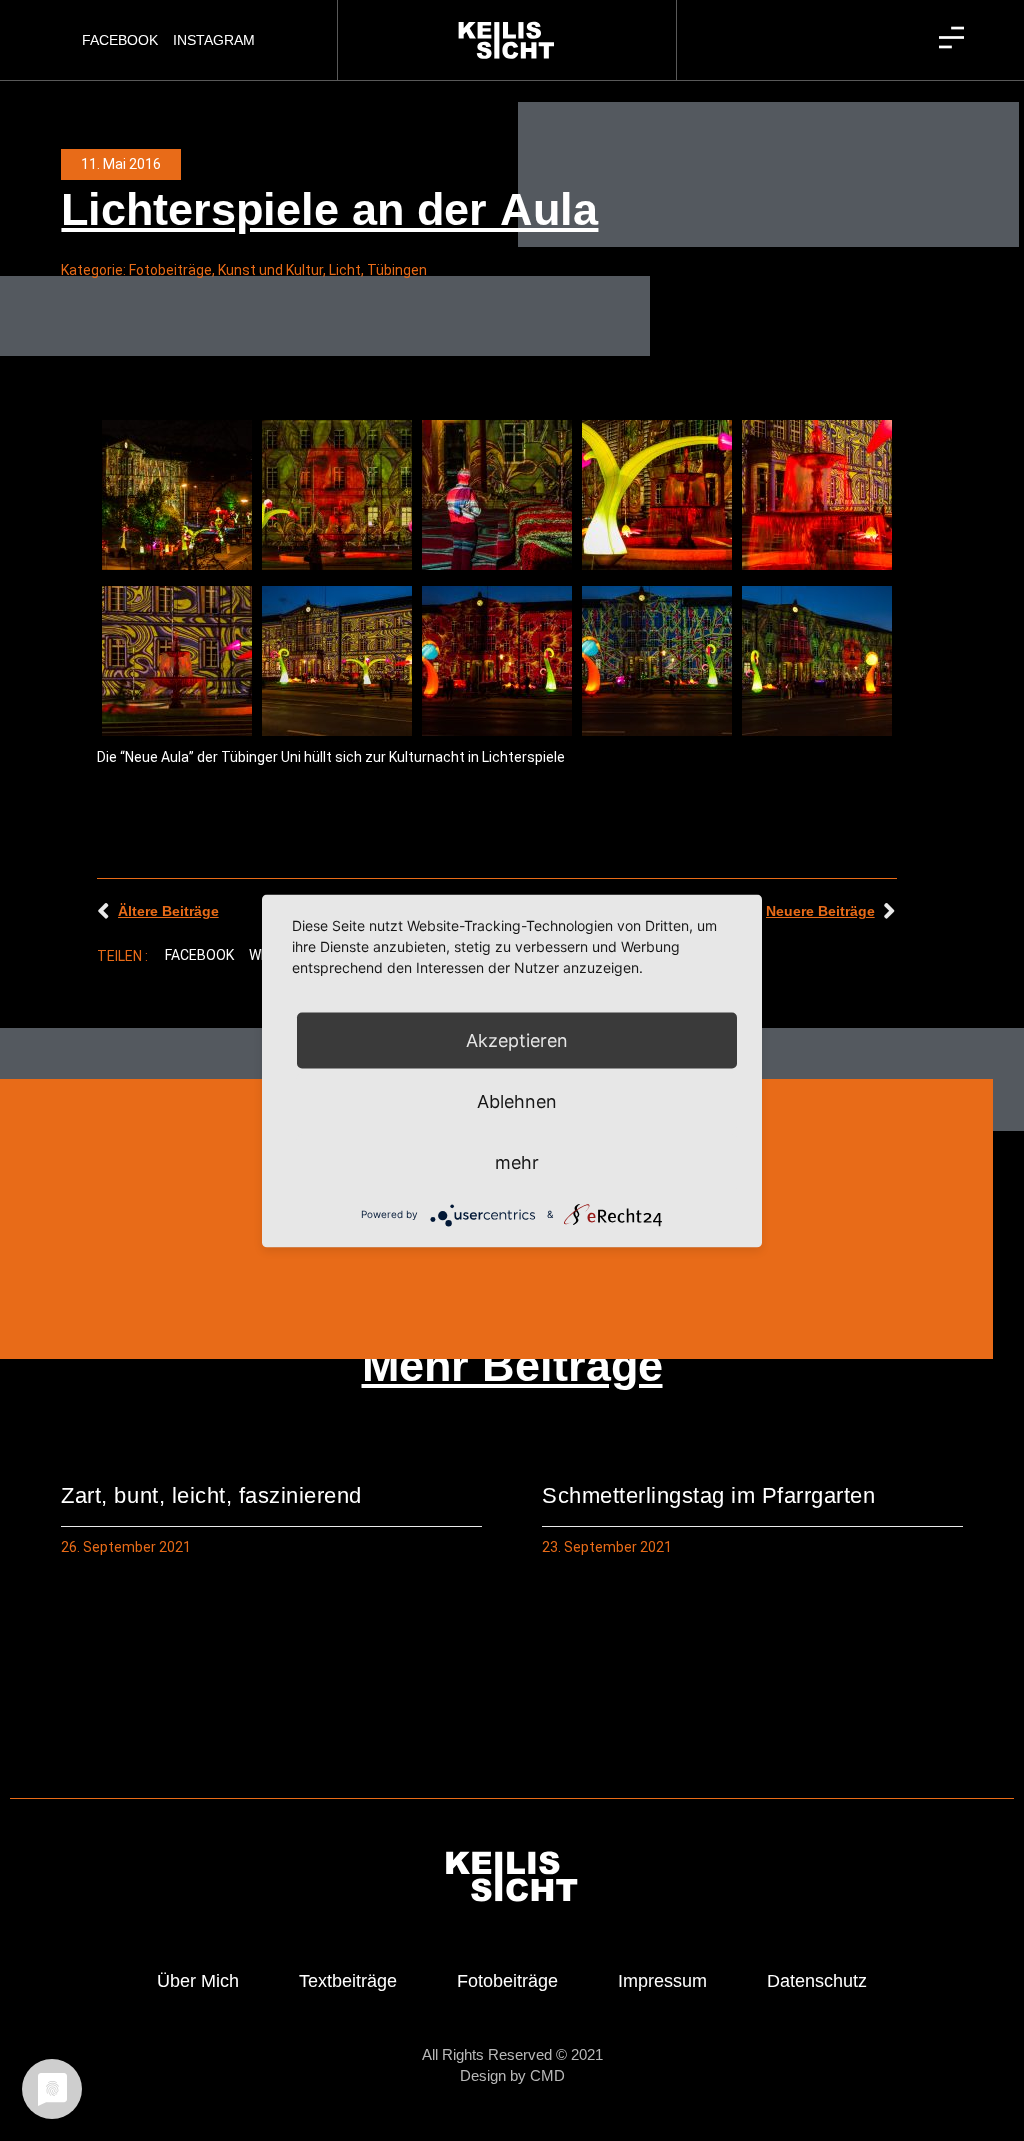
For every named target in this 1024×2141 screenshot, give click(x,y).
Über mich (198, 1981)
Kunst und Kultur (270, 270)
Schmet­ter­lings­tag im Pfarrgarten (708, 1495)
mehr (517, 1161)
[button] (200, 956)
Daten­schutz (817, 1981)
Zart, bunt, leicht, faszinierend (211, 1495)
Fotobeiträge (170, 270)
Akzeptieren (517, 1039)
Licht (345, 270)
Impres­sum (662, 1981)
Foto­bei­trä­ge (507, 1981)
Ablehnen (517, 1100)
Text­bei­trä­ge (348, 1981)
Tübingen (397, 270)
